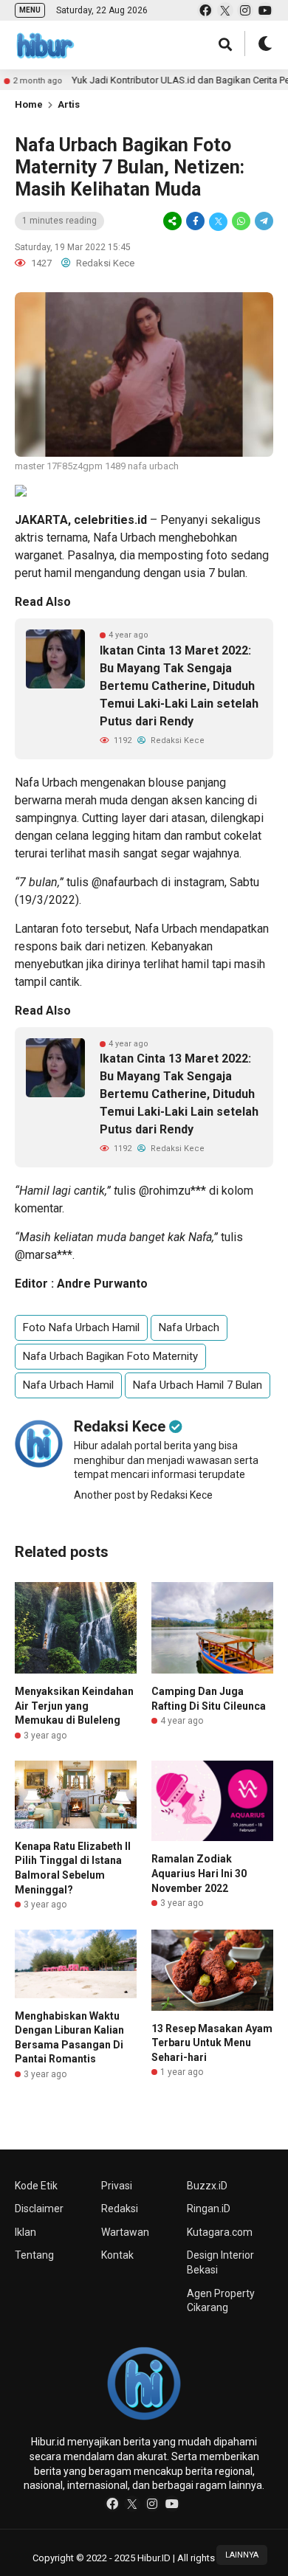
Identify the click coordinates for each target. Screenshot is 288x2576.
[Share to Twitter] (218, 221)
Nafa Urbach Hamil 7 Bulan (198, 1385)
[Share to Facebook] (195, 221)
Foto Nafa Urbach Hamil (81, 1327)
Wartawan (125, 2232)
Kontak (117, 2255)
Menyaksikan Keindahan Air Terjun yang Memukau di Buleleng (74, 1706)
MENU (30, 10)
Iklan (25, 2232)
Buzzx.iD (207, 2186)
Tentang (34, 2255)
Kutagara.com (220, 2232)
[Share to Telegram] (263, 221)
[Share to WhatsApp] (241, 221)
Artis (69, 104)
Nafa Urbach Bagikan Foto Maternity (110, 1356)
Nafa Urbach (124, 538)
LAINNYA (242, 2555)
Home (29, 104)
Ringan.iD (209, 2209)
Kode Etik (36, 2186)
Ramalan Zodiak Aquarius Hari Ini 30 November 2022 (199, 1873)
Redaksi (120, 2209)
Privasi (117, 2186)
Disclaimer (39, 2209)
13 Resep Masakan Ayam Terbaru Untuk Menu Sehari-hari (212, 2043)
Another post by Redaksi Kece (143, 1495)
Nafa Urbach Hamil (68, 1385)
